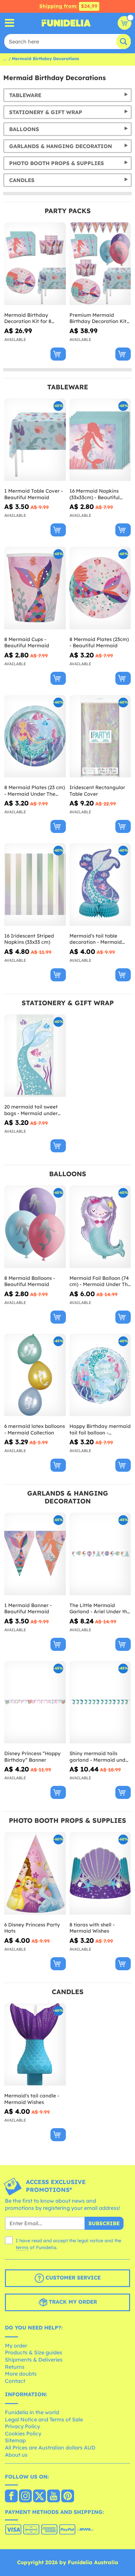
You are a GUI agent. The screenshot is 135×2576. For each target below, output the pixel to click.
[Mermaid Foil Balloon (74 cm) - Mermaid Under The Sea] (100, 1227)
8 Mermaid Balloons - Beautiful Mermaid (30, 1281)
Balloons (24, 129)
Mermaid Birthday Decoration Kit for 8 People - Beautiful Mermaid (28, 318)
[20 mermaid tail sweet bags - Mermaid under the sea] (35, 1056)
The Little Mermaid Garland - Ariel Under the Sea (100, 1609)
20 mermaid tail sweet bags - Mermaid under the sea (31, 1110)
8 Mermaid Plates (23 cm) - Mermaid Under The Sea (35, 791)
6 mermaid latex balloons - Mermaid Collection (35, 1429)
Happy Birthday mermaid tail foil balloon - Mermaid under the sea (100, 1429)
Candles (22, 180)
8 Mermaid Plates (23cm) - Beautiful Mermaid (99, 643)
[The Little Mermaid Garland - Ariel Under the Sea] (100, 1554)
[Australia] (11, 2497)
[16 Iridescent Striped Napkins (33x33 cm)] (35, 885)
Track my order (72, 2302)
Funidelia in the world (32, 2412)
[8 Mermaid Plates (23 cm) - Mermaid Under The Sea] (35, 737)
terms (22, 2247)
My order (16, 2346)
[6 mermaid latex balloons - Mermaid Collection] (35, 1375)
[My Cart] (125, 23)
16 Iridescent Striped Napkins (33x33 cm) (29, 939)
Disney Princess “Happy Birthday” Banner (32, 1757)
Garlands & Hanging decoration (61, 146)
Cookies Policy (23, 2433)
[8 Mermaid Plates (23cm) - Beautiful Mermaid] (100, 588)
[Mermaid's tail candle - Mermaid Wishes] (35, 2045)
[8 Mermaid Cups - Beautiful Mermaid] (35, 588)
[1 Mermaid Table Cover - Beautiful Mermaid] (35, 440)
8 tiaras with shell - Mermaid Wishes (92, 1928)
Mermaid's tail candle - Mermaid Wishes (32, 2099)
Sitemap (15, 2440)
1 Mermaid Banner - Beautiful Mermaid (28, 1609)
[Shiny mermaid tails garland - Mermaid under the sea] (100, 1703)
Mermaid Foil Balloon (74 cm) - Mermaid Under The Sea (100, 1281)
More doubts (21, 2374)
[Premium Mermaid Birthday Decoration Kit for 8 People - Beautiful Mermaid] (100, 264)
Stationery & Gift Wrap (46, 112)
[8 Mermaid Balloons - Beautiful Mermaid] (35, 1227)
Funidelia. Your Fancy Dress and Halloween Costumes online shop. (66, 23)
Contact (15, 2381)
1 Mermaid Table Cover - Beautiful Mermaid (34, 494)
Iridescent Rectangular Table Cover (97, 791)
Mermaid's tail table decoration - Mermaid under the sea (96, 939)
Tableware (25, 95)
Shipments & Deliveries (34, 2360)
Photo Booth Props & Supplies (57, 163)
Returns (15, 2367)
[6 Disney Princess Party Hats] (35, 1873)
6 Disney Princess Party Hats (32, 1928)
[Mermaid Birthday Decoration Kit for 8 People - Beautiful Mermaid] (35, 264)
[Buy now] (58, 354)
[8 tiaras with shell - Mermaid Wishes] (100, 1873)
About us (16, 2455)
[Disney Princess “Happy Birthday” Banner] (35, 1703)
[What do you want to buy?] (10, 23)
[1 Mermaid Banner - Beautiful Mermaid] (35, 1554)
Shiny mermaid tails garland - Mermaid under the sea (100, 1757)
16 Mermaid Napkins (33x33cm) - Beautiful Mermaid (95, 494)
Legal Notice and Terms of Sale (44, 2419)
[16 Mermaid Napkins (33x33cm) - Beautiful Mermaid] (100, 440)
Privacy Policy (22, 2426)
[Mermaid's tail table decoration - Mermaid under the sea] (100, 885)
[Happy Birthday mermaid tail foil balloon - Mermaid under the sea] (100, 1375)
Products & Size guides (34, 2352)
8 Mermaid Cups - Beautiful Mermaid (27, 643)
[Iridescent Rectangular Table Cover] (100, 737)
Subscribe (104, 2223)
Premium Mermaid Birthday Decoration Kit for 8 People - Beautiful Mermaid (98, 318)
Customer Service (72, 2278)
